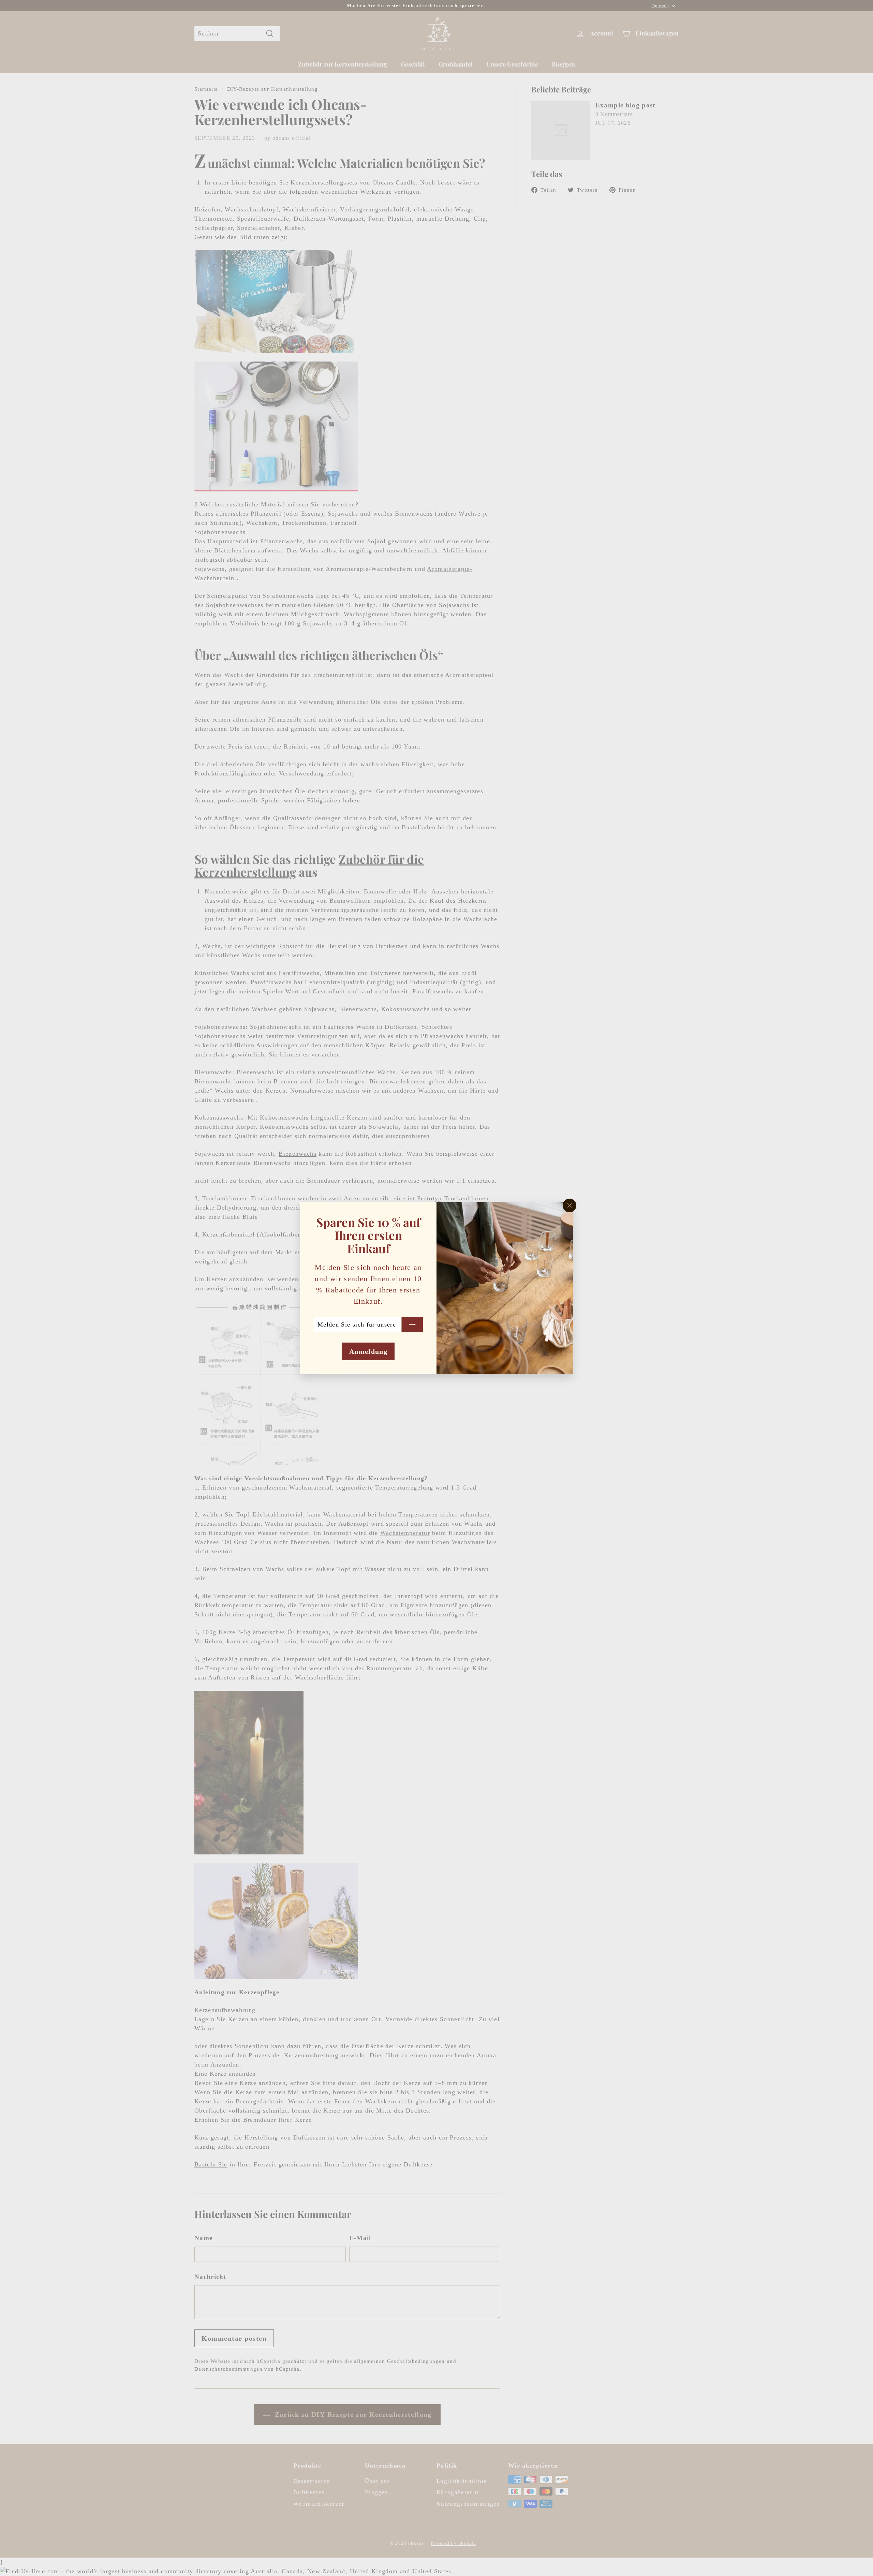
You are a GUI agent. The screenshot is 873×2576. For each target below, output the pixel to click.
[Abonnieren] (412, 1325)
